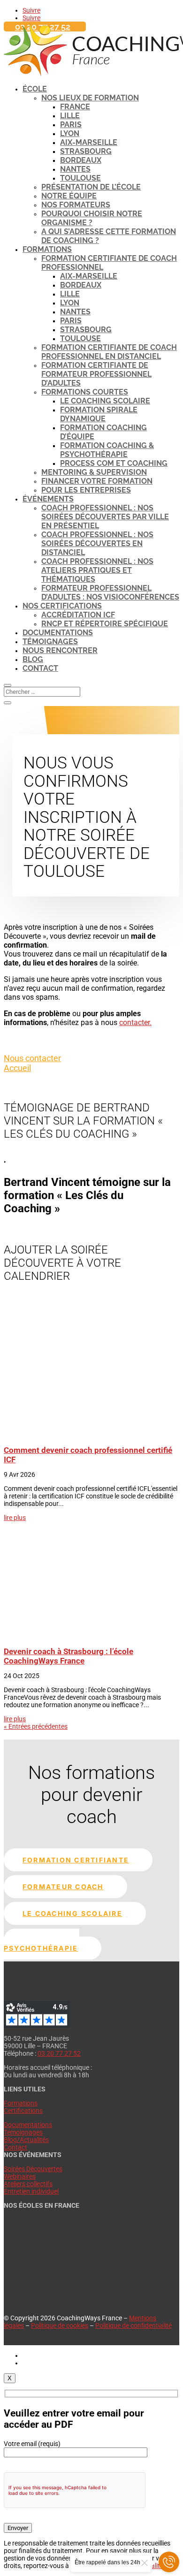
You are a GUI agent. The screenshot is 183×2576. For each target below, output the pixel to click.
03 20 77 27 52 (59, 2053)
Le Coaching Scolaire (105, 401)
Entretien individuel (31, 2191)
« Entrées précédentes (36, 1726)
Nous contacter (32, 1058)
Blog (33, 659)
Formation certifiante (76, 1860)
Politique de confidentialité (133, 2325)
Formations (47, 249)
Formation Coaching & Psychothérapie (107, 450)
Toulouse (80, 178)
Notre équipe (69, 196)
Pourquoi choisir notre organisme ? (92, 218)
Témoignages (50, 642)
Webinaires (20, 2176)
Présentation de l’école (91, 187)
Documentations (58, 633)
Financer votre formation (97, 481)
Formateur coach (63, 1887)
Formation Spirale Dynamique (99, 414)
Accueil (17, 1068)
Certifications (23, 2111)
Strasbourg (86, 151)
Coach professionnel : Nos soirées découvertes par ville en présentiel (105, 517)
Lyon (70, 133)
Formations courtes (85, 392)
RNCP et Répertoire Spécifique (105, 624)
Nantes (75, 169)
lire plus (15, 1518)
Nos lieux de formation (90, 98)
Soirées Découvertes (33, 2169)
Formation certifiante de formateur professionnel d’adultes (96, 374)
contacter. (135, 1022)
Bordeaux (81, 160)
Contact (40, 668)
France (75, 107)
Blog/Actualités (26, 2140)
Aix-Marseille (89, 142)
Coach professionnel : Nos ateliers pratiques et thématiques (97, 570)
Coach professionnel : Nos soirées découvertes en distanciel (97, 543)
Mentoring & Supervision (94, 472)
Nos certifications (62, 606)
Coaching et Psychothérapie (42, 1944)
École (35, 89)
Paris (71, 125)
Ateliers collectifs (28, 2184)
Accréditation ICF (78, 615)
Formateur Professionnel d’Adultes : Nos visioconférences (110, 593)
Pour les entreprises (86, 490)
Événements (48, 499)
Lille (70, 116)
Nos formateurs (76, 205)
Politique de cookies (60, 2325)
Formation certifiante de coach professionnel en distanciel (109, 352)
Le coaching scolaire (72, 1913)
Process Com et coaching (114, 463)
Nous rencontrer (60, 650)
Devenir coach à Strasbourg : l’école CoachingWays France (69, 1656)
